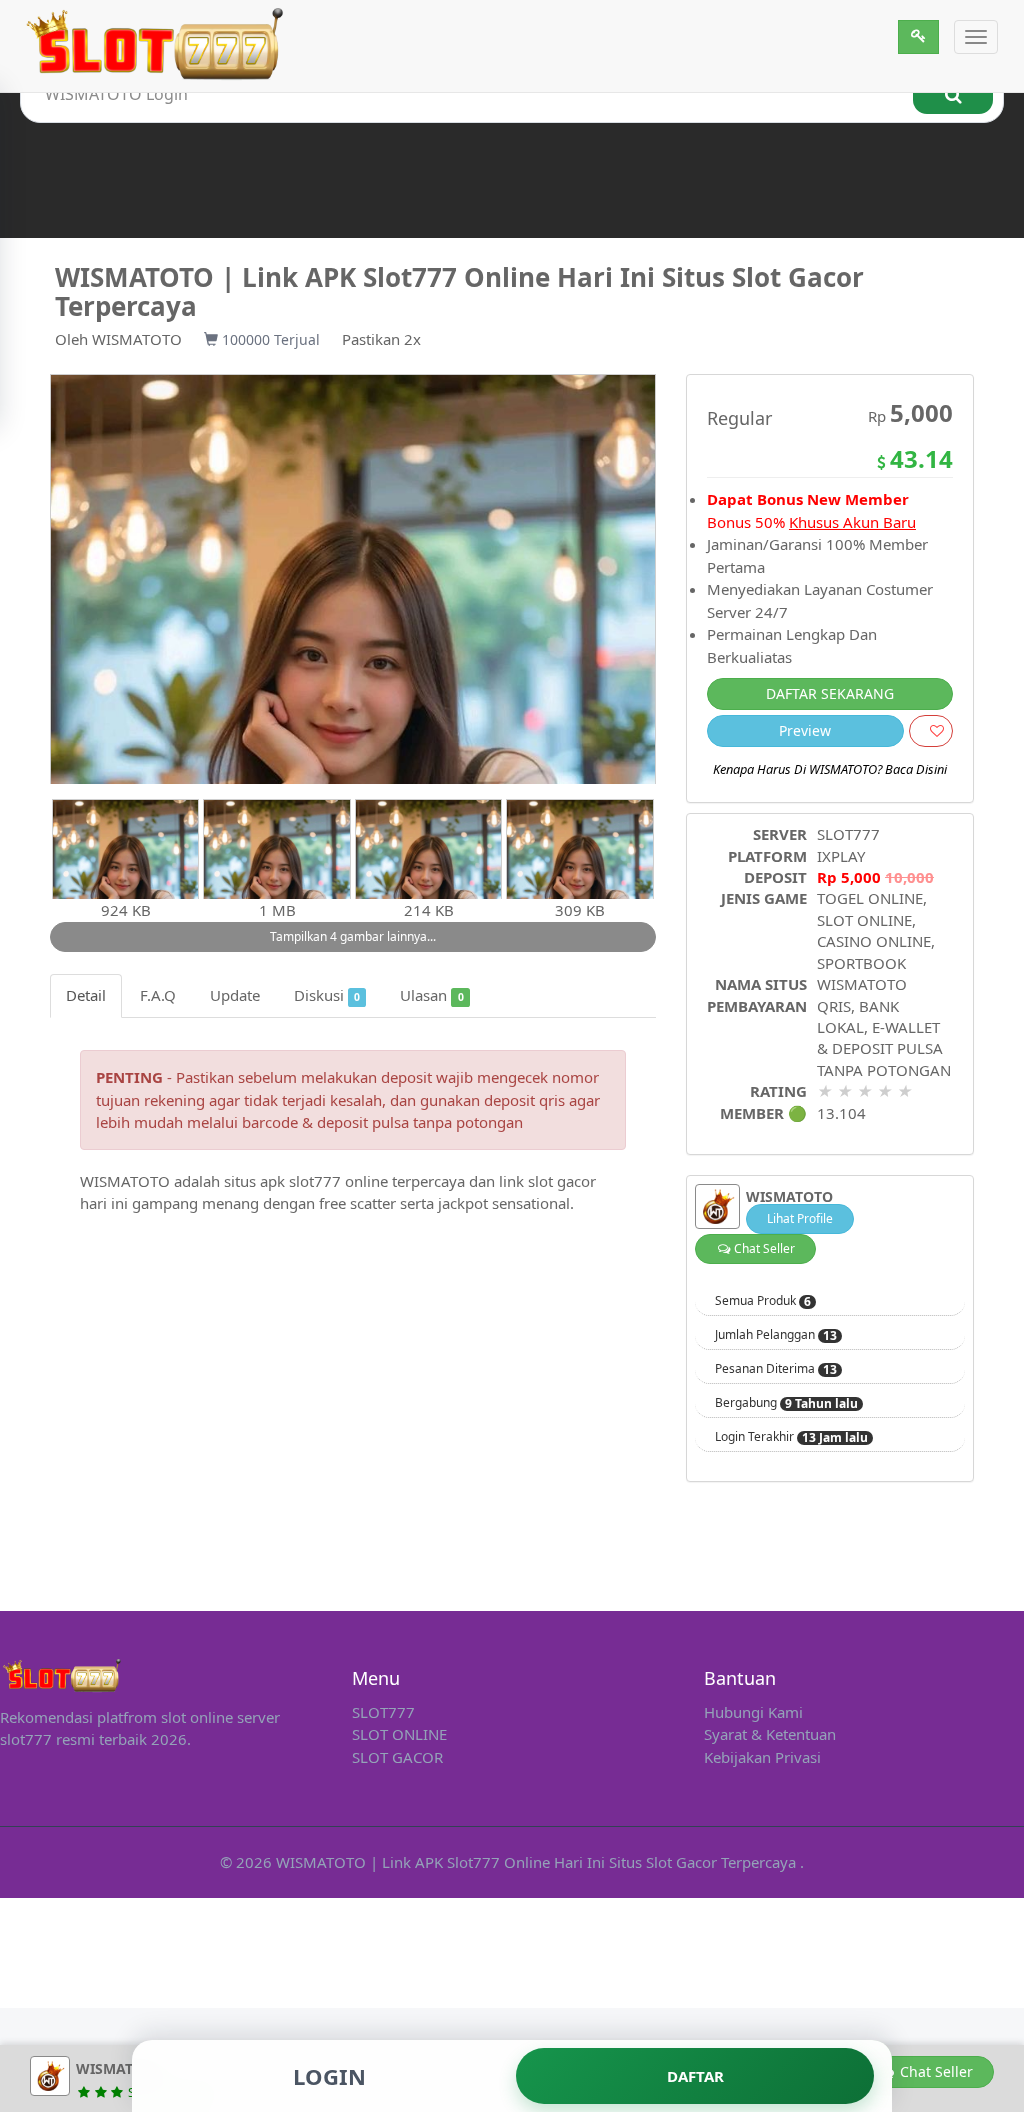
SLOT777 (848, 834)
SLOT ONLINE (399, 1734)
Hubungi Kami (753, 1712)
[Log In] (918, 37)
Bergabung (786, 1403)
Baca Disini (916, 769)
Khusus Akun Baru (852, 522)
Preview (805, 730)
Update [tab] (235, 995)
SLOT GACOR (397, 1757)
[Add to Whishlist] (931, 731)
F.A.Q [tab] (158, 995)
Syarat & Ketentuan (770, 1734)
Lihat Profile (800, 1218)
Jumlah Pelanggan (776, 1335)
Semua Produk (763, 1301)
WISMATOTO (137, 339)
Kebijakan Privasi (762, 1757)
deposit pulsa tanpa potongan (420, 1122)
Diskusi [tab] (327, 995)
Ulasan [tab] (431, 995)
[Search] (953, 94)
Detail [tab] (86, 995)
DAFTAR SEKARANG (830, 693)
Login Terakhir (791, 1437)
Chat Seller (763, 1248)
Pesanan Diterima (776, 1369)
